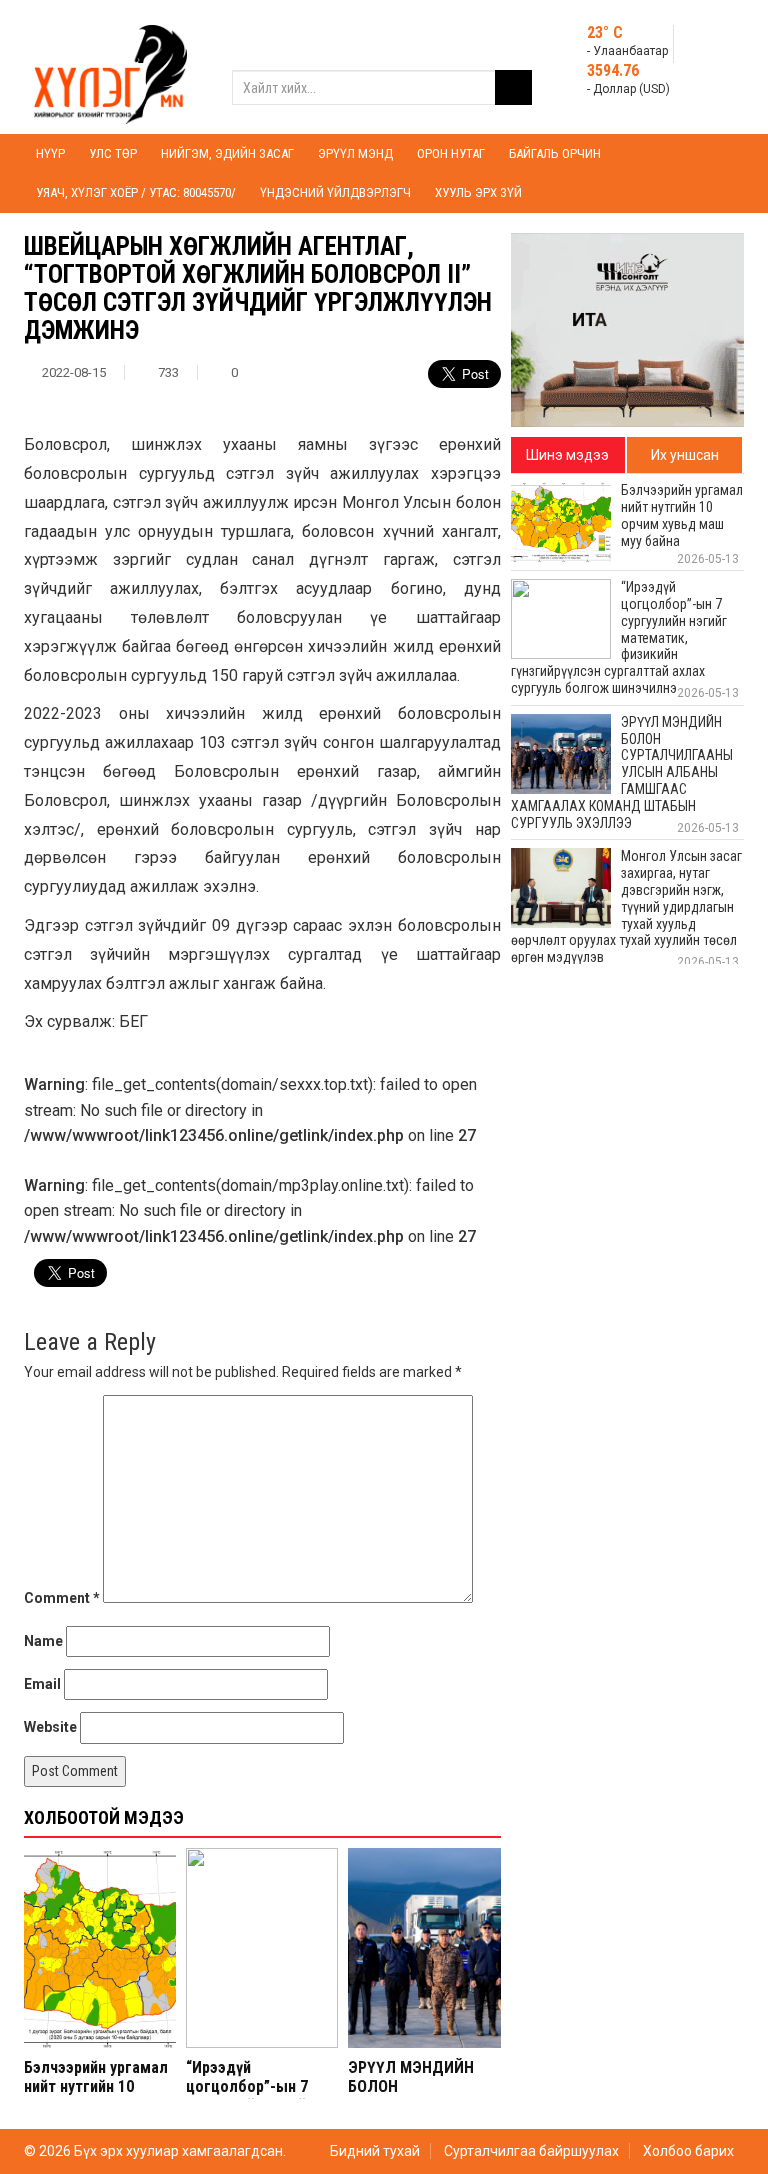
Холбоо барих (688, 2151)
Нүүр (50, 153)
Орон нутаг (451, 153)
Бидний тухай (375, 2151)
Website (50, 1727)
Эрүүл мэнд (355, 153)
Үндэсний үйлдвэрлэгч (335, 192)
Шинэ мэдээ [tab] (567, 455)
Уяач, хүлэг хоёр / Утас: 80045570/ (136, 192)
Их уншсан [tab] (685, 455)
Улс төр (113, 153)
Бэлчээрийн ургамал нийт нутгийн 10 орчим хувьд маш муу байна (100, 2096)
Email (42, 1684)
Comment (62, 1598)
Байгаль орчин (555, 153)
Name (43, 1641)
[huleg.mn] (110, 66)
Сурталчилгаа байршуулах (531, 2151)
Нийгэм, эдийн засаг (227, 153)
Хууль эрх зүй (478, 192)
